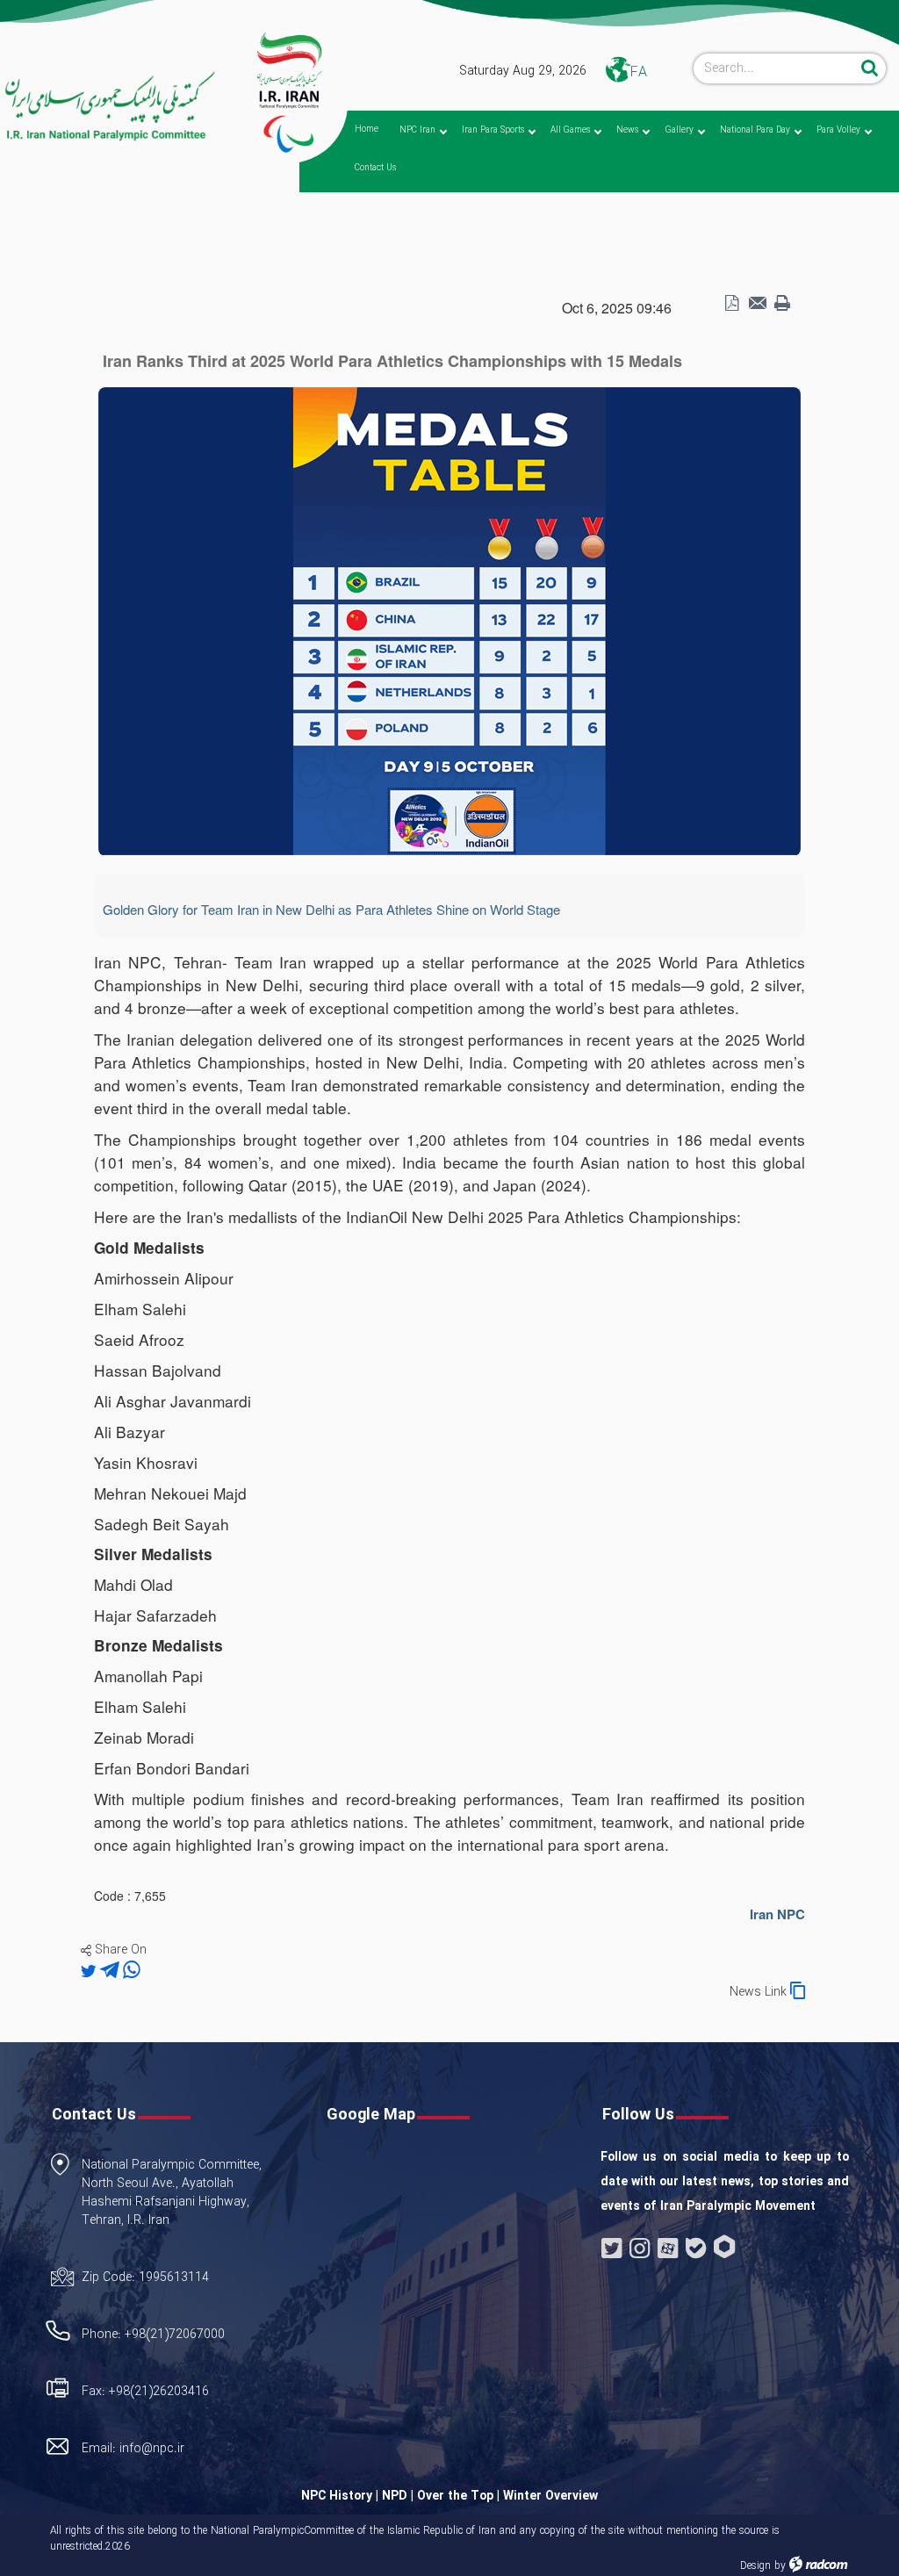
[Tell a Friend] (757, 304)
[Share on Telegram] (111, 1971)
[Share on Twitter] (90, 1971)
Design (755, 2566)
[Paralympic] (109, 107)
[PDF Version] (731, 304)
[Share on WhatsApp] (132, 1971)
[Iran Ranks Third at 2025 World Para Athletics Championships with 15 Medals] (449, 620)
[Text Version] (782, 304)
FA (639, 72)
